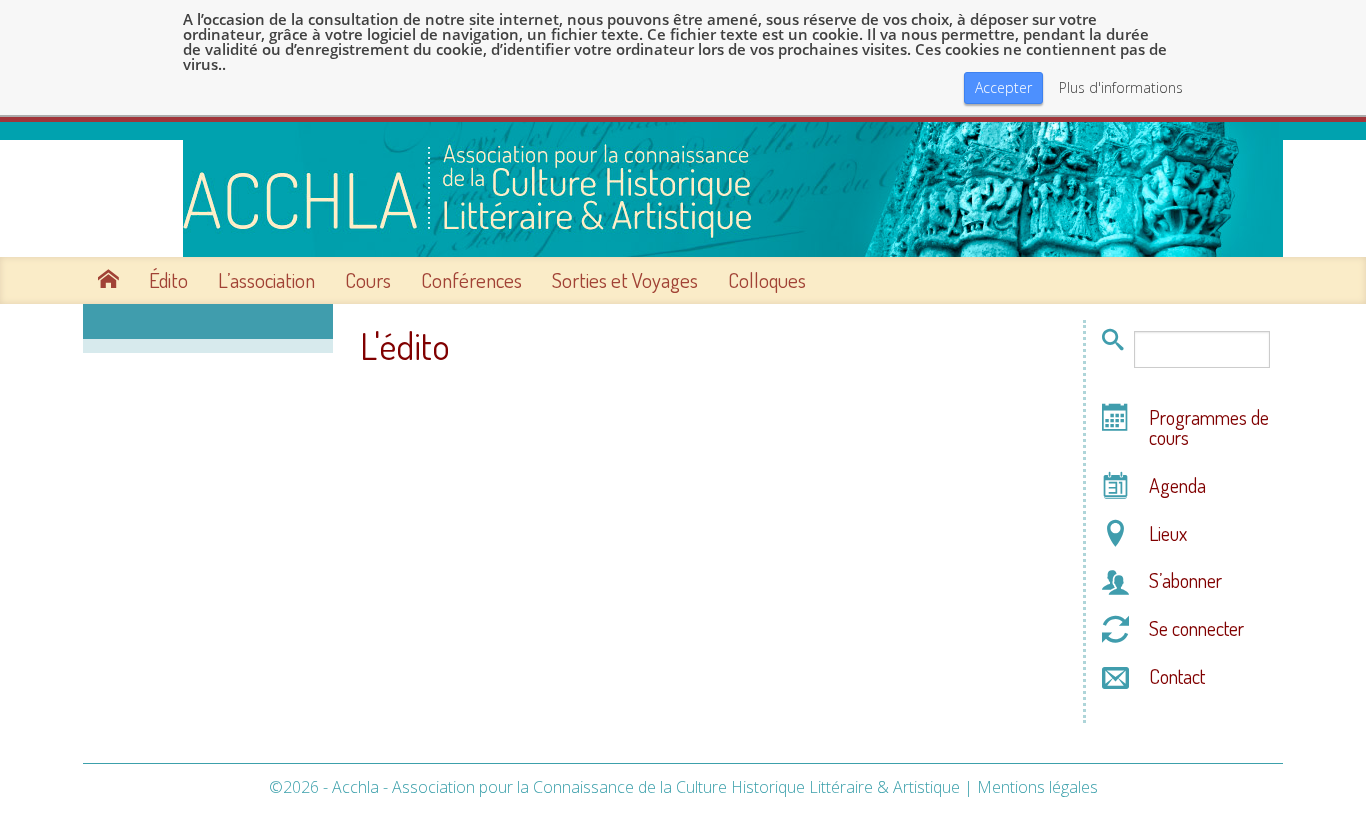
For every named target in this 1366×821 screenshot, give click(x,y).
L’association (266, 280)
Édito (168, 280)
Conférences (471, 280)
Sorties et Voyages (625, 280)
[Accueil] (683, 189)
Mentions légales (1037, 787)
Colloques (767, 280)
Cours (368, 280)
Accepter (1003, 87)
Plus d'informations (1121, 88)
